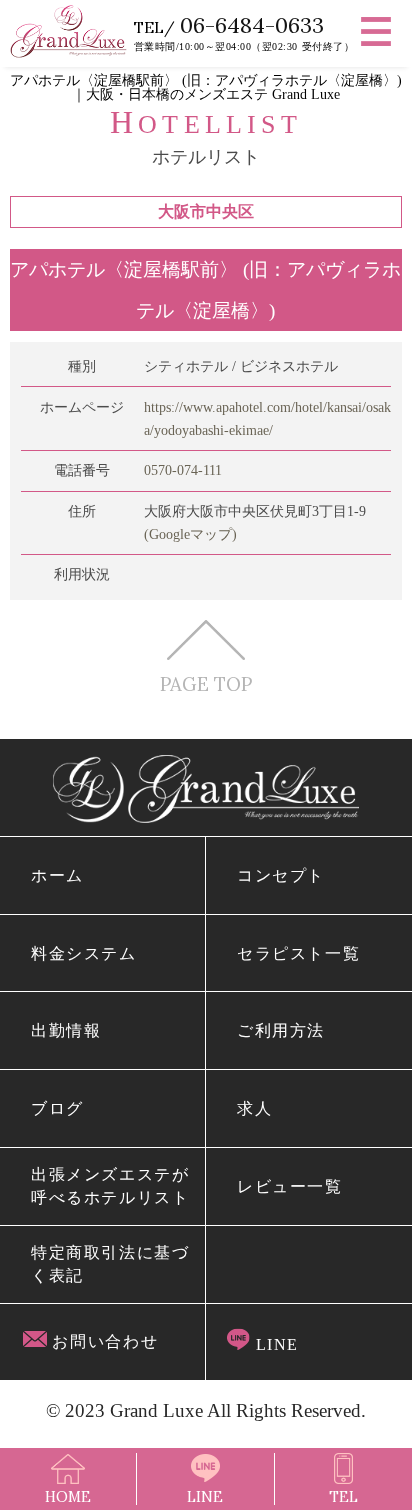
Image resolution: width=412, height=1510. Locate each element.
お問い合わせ (103, 1341)
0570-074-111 (183, 470)
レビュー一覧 (290, 1186)
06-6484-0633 (252, 25)
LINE (274, 1344)
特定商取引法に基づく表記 (110, 1264)
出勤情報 (66, 1030)
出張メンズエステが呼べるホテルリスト (110, 1186)
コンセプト (281, 875)
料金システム (84, 953)
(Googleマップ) (190, 534)
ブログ (57, 1108)
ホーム (57, 875)
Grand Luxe (156, 1410)
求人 (254, 1108)
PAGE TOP (206, 682)
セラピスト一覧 (299, 953)
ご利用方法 (281, 1030)
